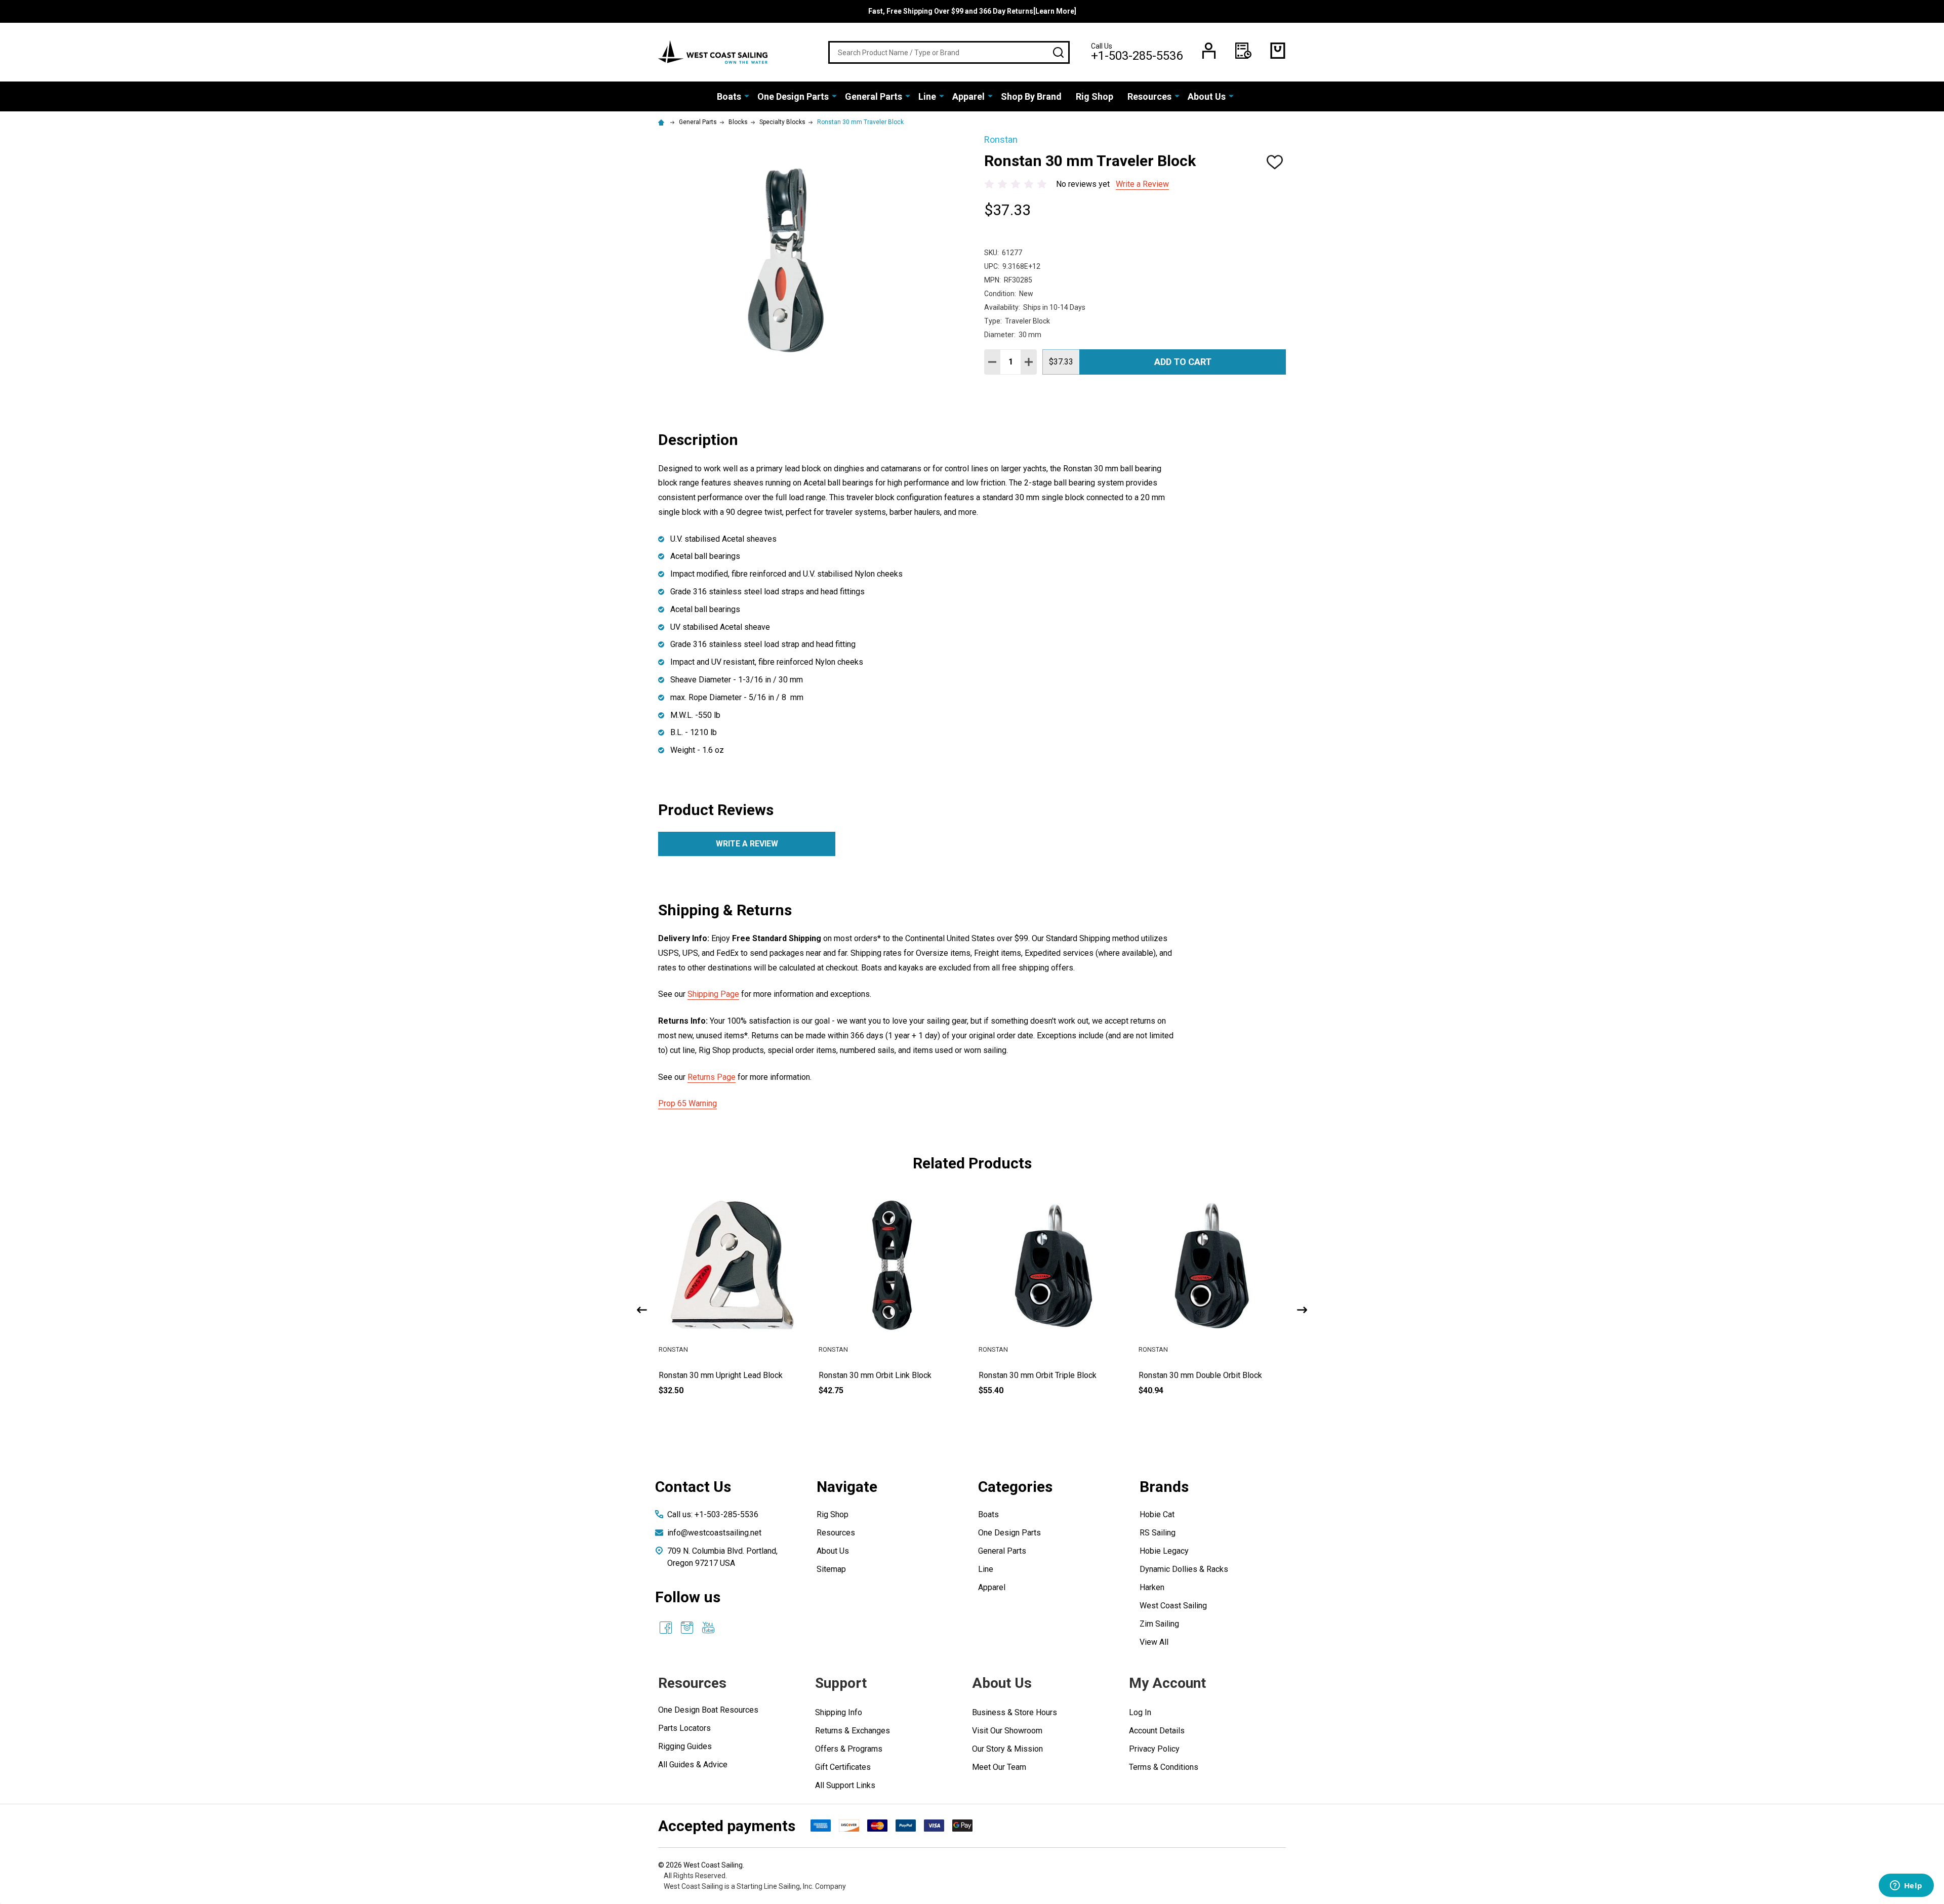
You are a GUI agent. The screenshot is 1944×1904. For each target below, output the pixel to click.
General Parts (874, 96)
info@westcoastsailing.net (714, 1533)
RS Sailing (1158, 1533)
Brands (1164, 1487)
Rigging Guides (685, 1746)
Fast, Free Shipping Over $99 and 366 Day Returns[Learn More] (972, 11)
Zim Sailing (1159, 1624)
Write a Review (1142, 184)
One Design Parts (793, 96)
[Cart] (1278, 51)
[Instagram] (687, 1628)
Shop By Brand (1031, 96)
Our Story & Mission (1007, 1749)
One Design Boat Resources (708, 1710)
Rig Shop (1095, 96)
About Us (1207, 96)
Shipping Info (839, 1712)
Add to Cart (1183, 362)
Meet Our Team (999, 1767)
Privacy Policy (1154, 1749)
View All (1154, 1642)
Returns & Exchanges (853, 1731)
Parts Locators (684, 1728)
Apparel (968, 96)
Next (1302, 1310)
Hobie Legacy (1164, 1551)
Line (927, 96)
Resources (1149, 96)
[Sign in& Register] (1209, 51)
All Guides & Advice (693, 1765)
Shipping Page (713, 994)
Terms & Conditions (1164, 1767)
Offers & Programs (849, 1749)
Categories (1015, 1487)
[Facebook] (666, 1628)
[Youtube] (708, 1628)
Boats (729, 96)
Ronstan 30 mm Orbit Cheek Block (1249, 1375)
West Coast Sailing (1173, 1606)
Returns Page (712, 1077)
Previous (642, 1310)
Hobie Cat (1157, 1514)
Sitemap (831, 1569)
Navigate (847, 1487)
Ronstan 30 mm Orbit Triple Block (928, 1375)
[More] (747, 96)
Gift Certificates (843, 1767)
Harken (1152, 1587)
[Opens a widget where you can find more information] (1906, 1886)
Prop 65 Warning (687, 1103)
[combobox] (949, 52)
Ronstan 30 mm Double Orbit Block (1091, 1375)
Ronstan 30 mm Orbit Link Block (766, 1375)
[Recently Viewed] (1243, 51)
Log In (1140, 1712)
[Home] (663, 122)
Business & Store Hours (1015, 1712)
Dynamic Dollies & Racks (1184, 1569)
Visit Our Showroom (1007, 1731)
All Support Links (845, 1785)
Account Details (1157, 1731)
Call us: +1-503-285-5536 (713, 1514)
